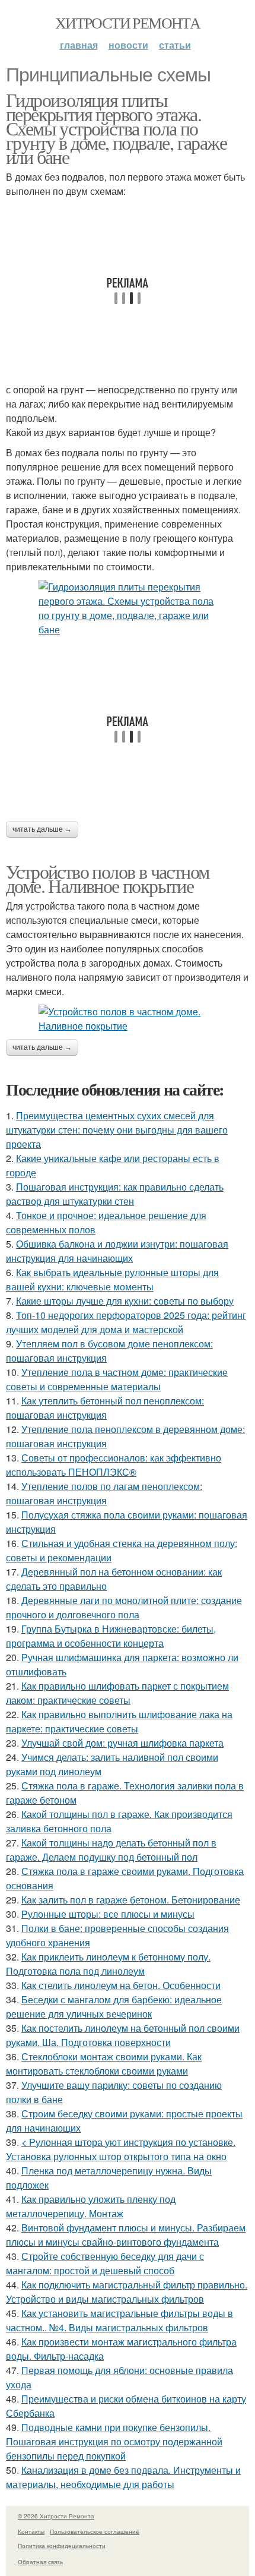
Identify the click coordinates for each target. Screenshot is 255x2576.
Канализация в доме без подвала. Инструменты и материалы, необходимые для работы (123, 2477)
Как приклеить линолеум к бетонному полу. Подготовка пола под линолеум (108, 1964)
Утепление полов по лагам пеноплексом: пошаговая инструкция (104, 1493)
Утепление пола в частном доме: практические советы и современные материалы (117, 1379)
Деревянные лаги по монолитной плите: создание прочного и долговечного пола (124, 1607)
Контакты (31, 2531)
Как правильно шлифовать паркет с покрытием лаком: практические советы (117, 1693)
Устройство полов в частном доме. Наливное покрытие (107, 878)
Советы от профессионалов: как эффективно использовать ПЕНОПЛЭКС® (114, 1465)
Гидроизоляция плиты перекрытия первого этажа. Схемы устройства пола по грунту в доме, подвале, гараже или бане (116, 128)
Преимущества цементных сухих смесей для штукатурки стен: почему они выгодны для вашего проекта (117, 1130)
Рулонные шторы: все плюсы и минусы (108, 1914)
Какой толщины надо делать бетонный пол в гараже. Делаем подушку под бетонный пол (111, 1850)
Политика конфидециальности (62, 2546)
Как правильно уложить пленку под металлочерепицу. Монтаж (91, 2206)
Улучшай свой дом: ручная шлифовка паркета (122, 1743)
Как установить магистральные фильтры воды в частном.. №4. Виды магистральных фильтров (119, 2320)
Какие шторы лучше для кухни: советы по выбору (125, 1301)
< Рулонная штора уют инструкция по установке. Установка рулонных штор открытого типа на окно (121, 2149)
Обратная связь (40, 2562)
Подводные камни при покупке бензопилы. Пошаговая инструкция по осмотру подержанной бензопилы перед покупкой (114, 2441)
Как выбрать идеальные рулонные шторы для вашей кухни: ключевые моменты (112, 1279)
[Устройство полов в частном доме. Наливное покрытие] (128, 1019)
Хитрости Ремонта (128, 23)
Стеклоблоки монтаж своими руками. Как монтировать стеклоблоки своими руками (104, 2064)
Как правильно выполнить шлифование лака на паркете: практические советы (119, 1721)
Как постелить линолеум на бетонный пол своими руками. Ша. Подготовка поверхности (123, 2035)
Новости (128, 45)
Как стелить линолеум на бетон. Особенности (121, 1985)
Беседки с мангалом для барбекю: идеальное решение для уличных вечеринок (114, 2007)
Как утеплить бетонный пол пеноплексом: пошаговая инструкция (105, 1408)
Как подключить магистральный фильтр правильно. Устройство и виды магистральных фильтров (127, 2292)
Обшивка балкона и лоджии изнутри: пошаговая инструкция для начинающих (117, 1251)
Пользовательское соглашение (95, 2531)
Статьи (175, 45)
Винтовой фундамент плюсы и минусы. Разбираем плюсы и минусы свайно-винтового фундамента (126, 2235)
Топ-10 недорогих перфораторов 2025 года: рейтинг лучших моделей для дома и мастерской (126, 1322)
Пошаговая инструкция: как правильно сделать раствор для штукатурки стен (115, 1194)
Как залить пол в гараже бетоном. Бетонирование (131, 1900)
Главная (79, 45)
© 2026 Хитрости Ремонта (56, 2516)
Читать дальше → (42, 829)
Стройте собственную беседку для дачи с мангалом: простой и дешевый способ (105, 2263)
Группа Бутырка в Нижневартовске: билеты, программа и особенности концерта (111, 1636)
